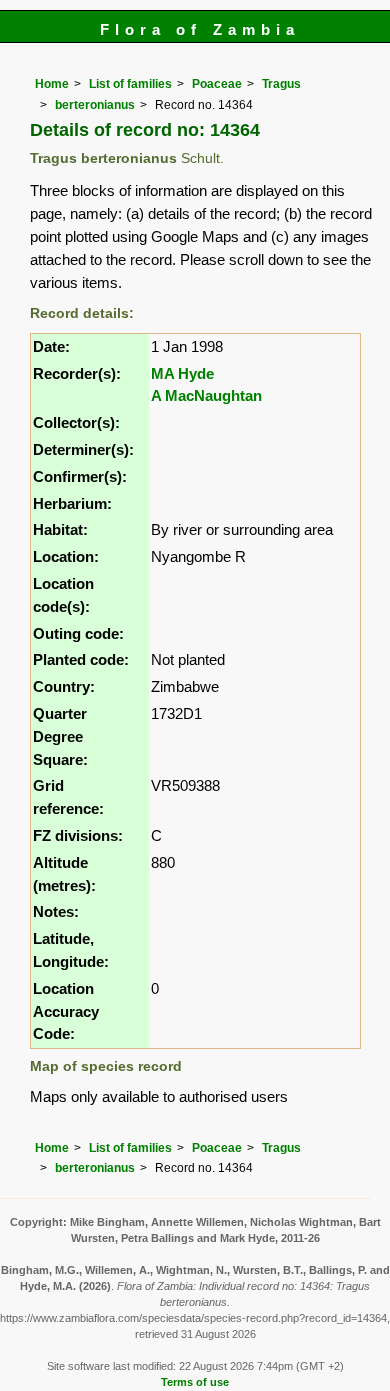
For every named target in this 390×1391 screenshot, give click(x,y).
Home (52, 84)
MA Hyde (182, 373)
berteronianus (95, 105)
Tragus (281, 84)
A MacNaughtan (206, 395)
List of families (130, 84)
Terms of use (195, 1382)
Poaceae (217, 84)
